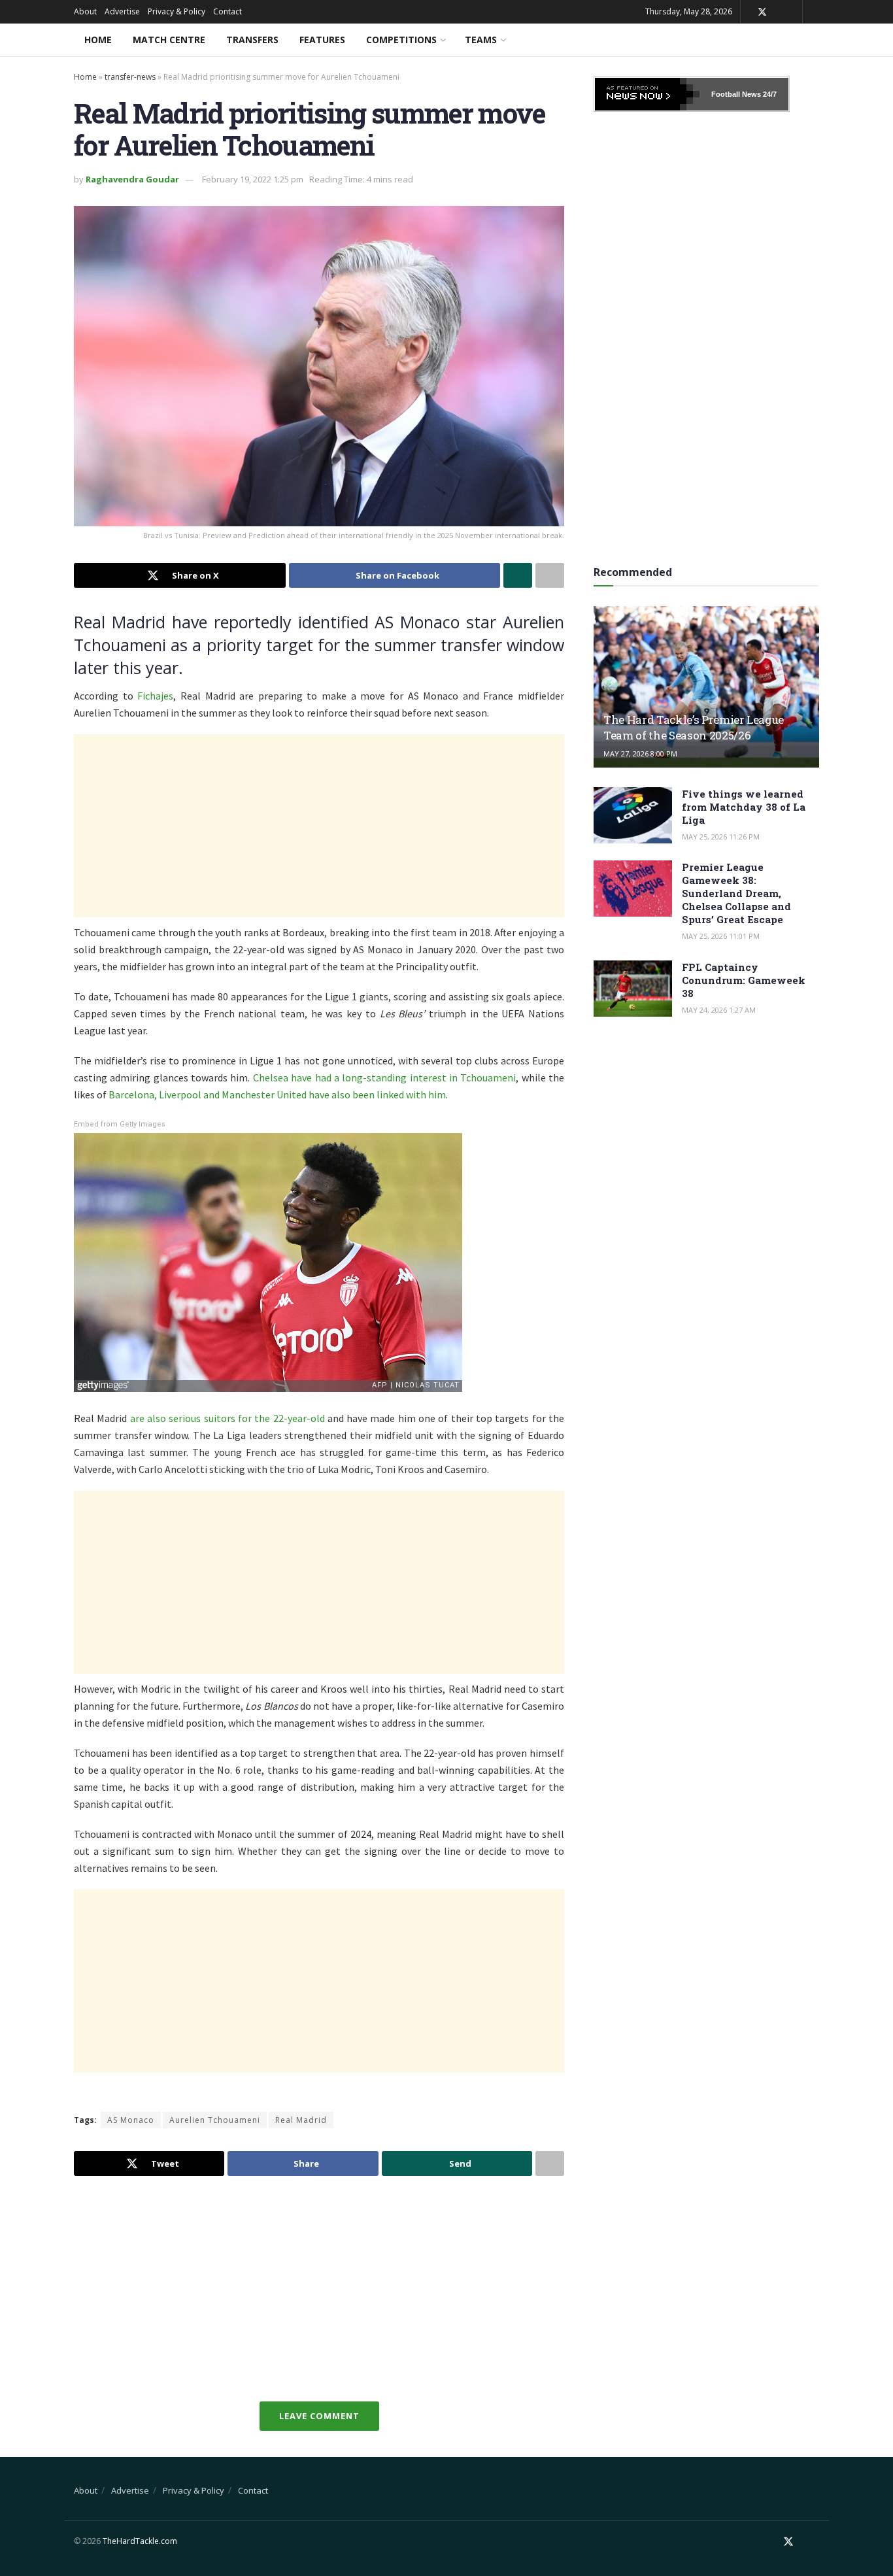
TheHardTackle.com (140, 2541)
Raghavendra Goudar (132, 179)
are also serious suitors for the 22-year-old (227, 1418)
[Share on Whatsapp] (518, 575)
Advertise (122, 11)
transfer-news (130, 77)
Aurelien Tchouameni (215, 2120)
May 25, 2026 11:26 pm (721, 837)
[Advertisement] (319, 826)
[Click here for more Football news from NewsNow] (647, 94)
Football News (736, 94)
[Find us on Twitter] (762, 12)
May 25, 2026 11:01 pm (721, 936)
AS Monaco (131, 2120)
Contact (227, 11)
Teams (481, 40)
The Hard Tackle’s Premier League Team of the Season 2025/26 (694, 727)
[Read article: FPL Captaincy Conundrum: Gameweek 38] (633, 989)
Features (322, 40)
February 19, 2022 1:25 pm (253, 179)
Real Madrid (301, 2120)
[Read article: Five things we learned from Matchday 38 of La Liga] (633, 815)
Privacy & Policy (177, 11)
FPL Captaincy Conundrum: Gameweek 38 (744, 980)
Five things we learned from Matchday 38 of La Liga (744, 807)
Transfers (252, 40)
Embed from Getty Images (120, 1124)
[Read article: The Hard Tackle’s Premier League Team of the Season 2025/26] (706, 687)
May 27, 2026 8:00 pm (640, 754)
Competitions (401, 40)
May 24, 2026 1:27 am (719, 1010)
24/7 (769, 94)
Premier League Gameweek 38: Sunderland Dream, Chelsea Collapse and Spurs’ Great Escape (736, 893)
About (85, 11)
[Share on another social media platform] (550, 575)
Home (98, 40)
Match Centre (169, 40)
